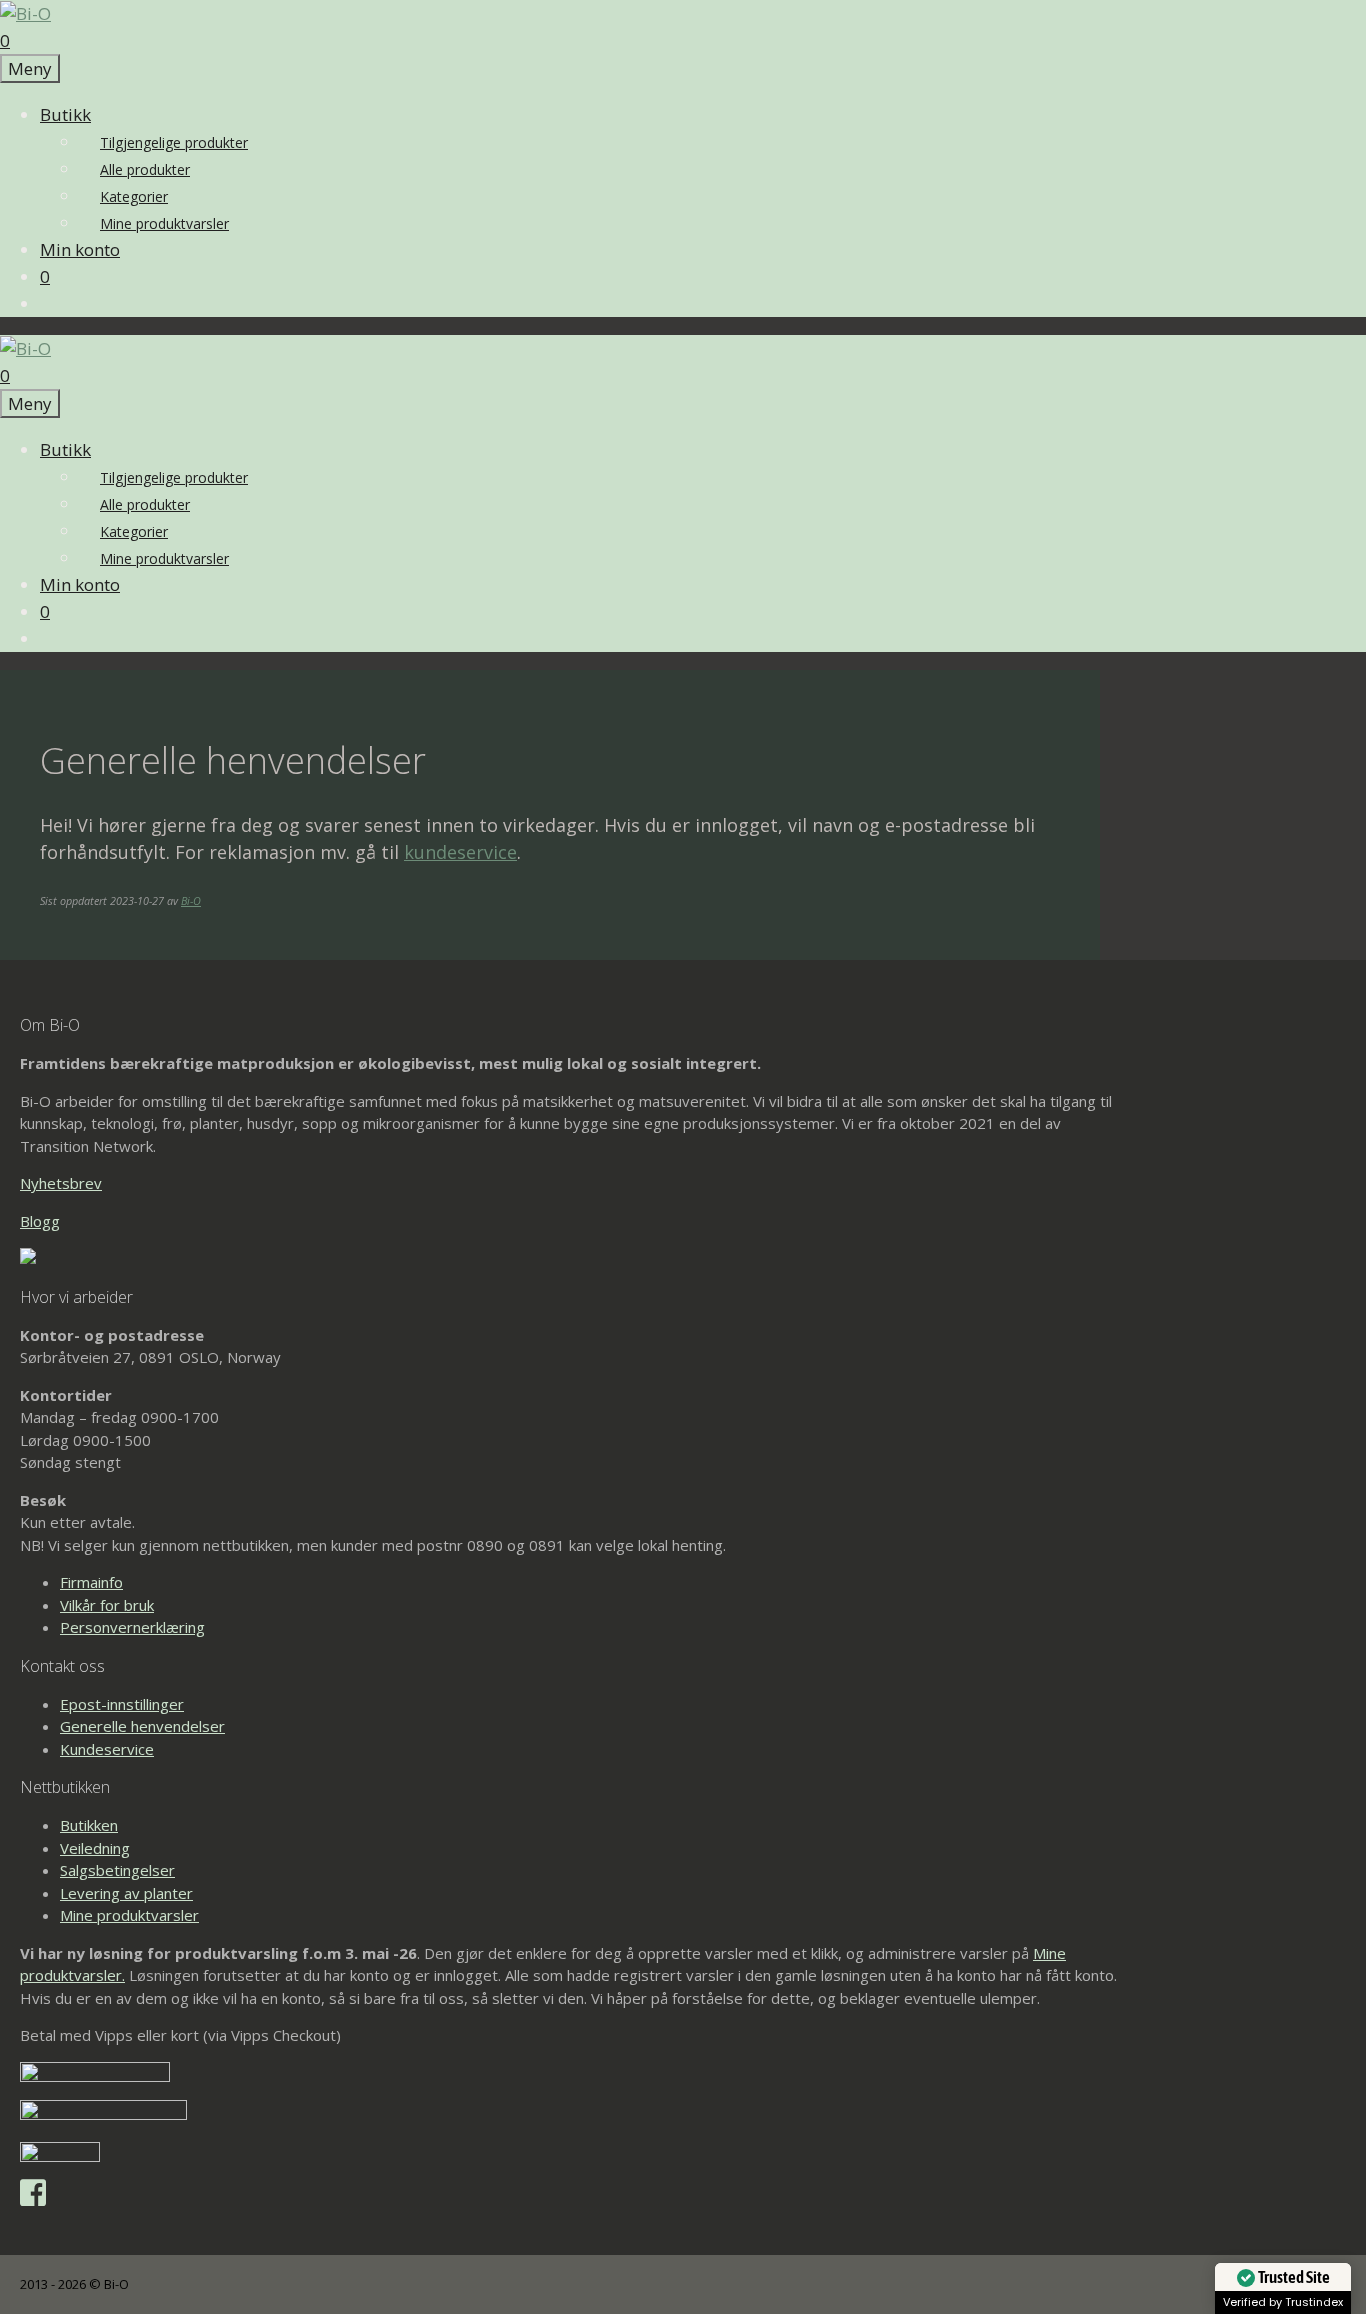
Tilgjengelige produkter (174, 142)
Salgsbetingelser (117, 1870)
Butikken (89, 1825)
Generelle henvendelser (142, 1726)
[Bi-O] (25, 13)
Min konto (80, 249)
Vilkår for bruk (107, 1605)
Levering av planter (126, 1893)
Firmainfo (91, 1582)
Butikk (65, 114)
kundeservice (460, 852)
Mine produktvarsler (164, 223)
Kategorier (134, 196)
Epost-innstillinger (122, 1704)
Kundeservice (107, 1749)
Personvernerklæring (132, 1627)
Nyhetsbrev (61, 1183)
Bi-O (191, 900)
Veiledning (95, 1848)
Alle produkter (145, 169)
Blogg (40, 1221)
